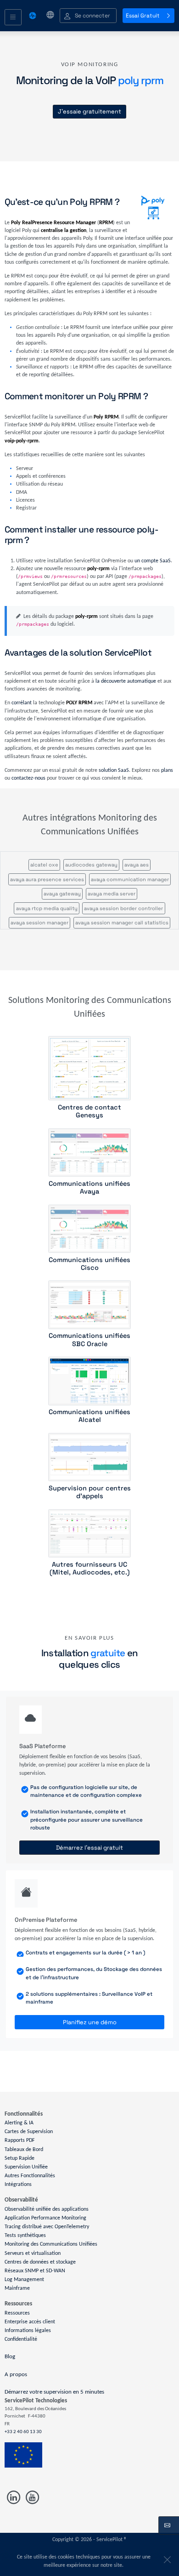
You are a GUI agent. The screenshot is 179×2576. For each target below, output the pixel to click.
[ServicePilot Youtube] (31, 2497)
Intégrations (18, 2185)
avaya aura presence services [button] (47, 879)
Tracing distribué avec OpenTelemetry (47, 2227)
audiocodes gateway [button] (91, 865)
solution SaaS (114, 770)
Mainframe (17, 2288)
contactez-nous (28, 778)
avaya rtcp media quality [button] (47, 908)
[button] (88, 16)
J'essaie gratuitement (89, 111)
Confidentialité (21, 2339)
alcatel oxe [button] (44, 865)
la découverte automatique (126, 681)
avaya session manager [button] (39, 923)
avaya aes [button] (137, 865)
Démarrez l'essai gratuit (89, 1848)
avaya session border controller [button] (123, 908)
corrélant (22, 703)
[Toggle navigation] (13, 17)
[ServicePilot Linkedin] (14, 2497)
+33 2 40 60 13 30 (23, 2432)
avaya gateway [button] (62, 894)
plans (167, 770)
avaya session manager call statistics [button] (122, 923)
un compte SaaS (153, 561)
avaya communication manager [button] (130, 879)
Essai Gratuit (143, 16)
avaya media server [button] (112, 894)
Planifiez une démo (90, 2022)
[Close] (166, 2558)
